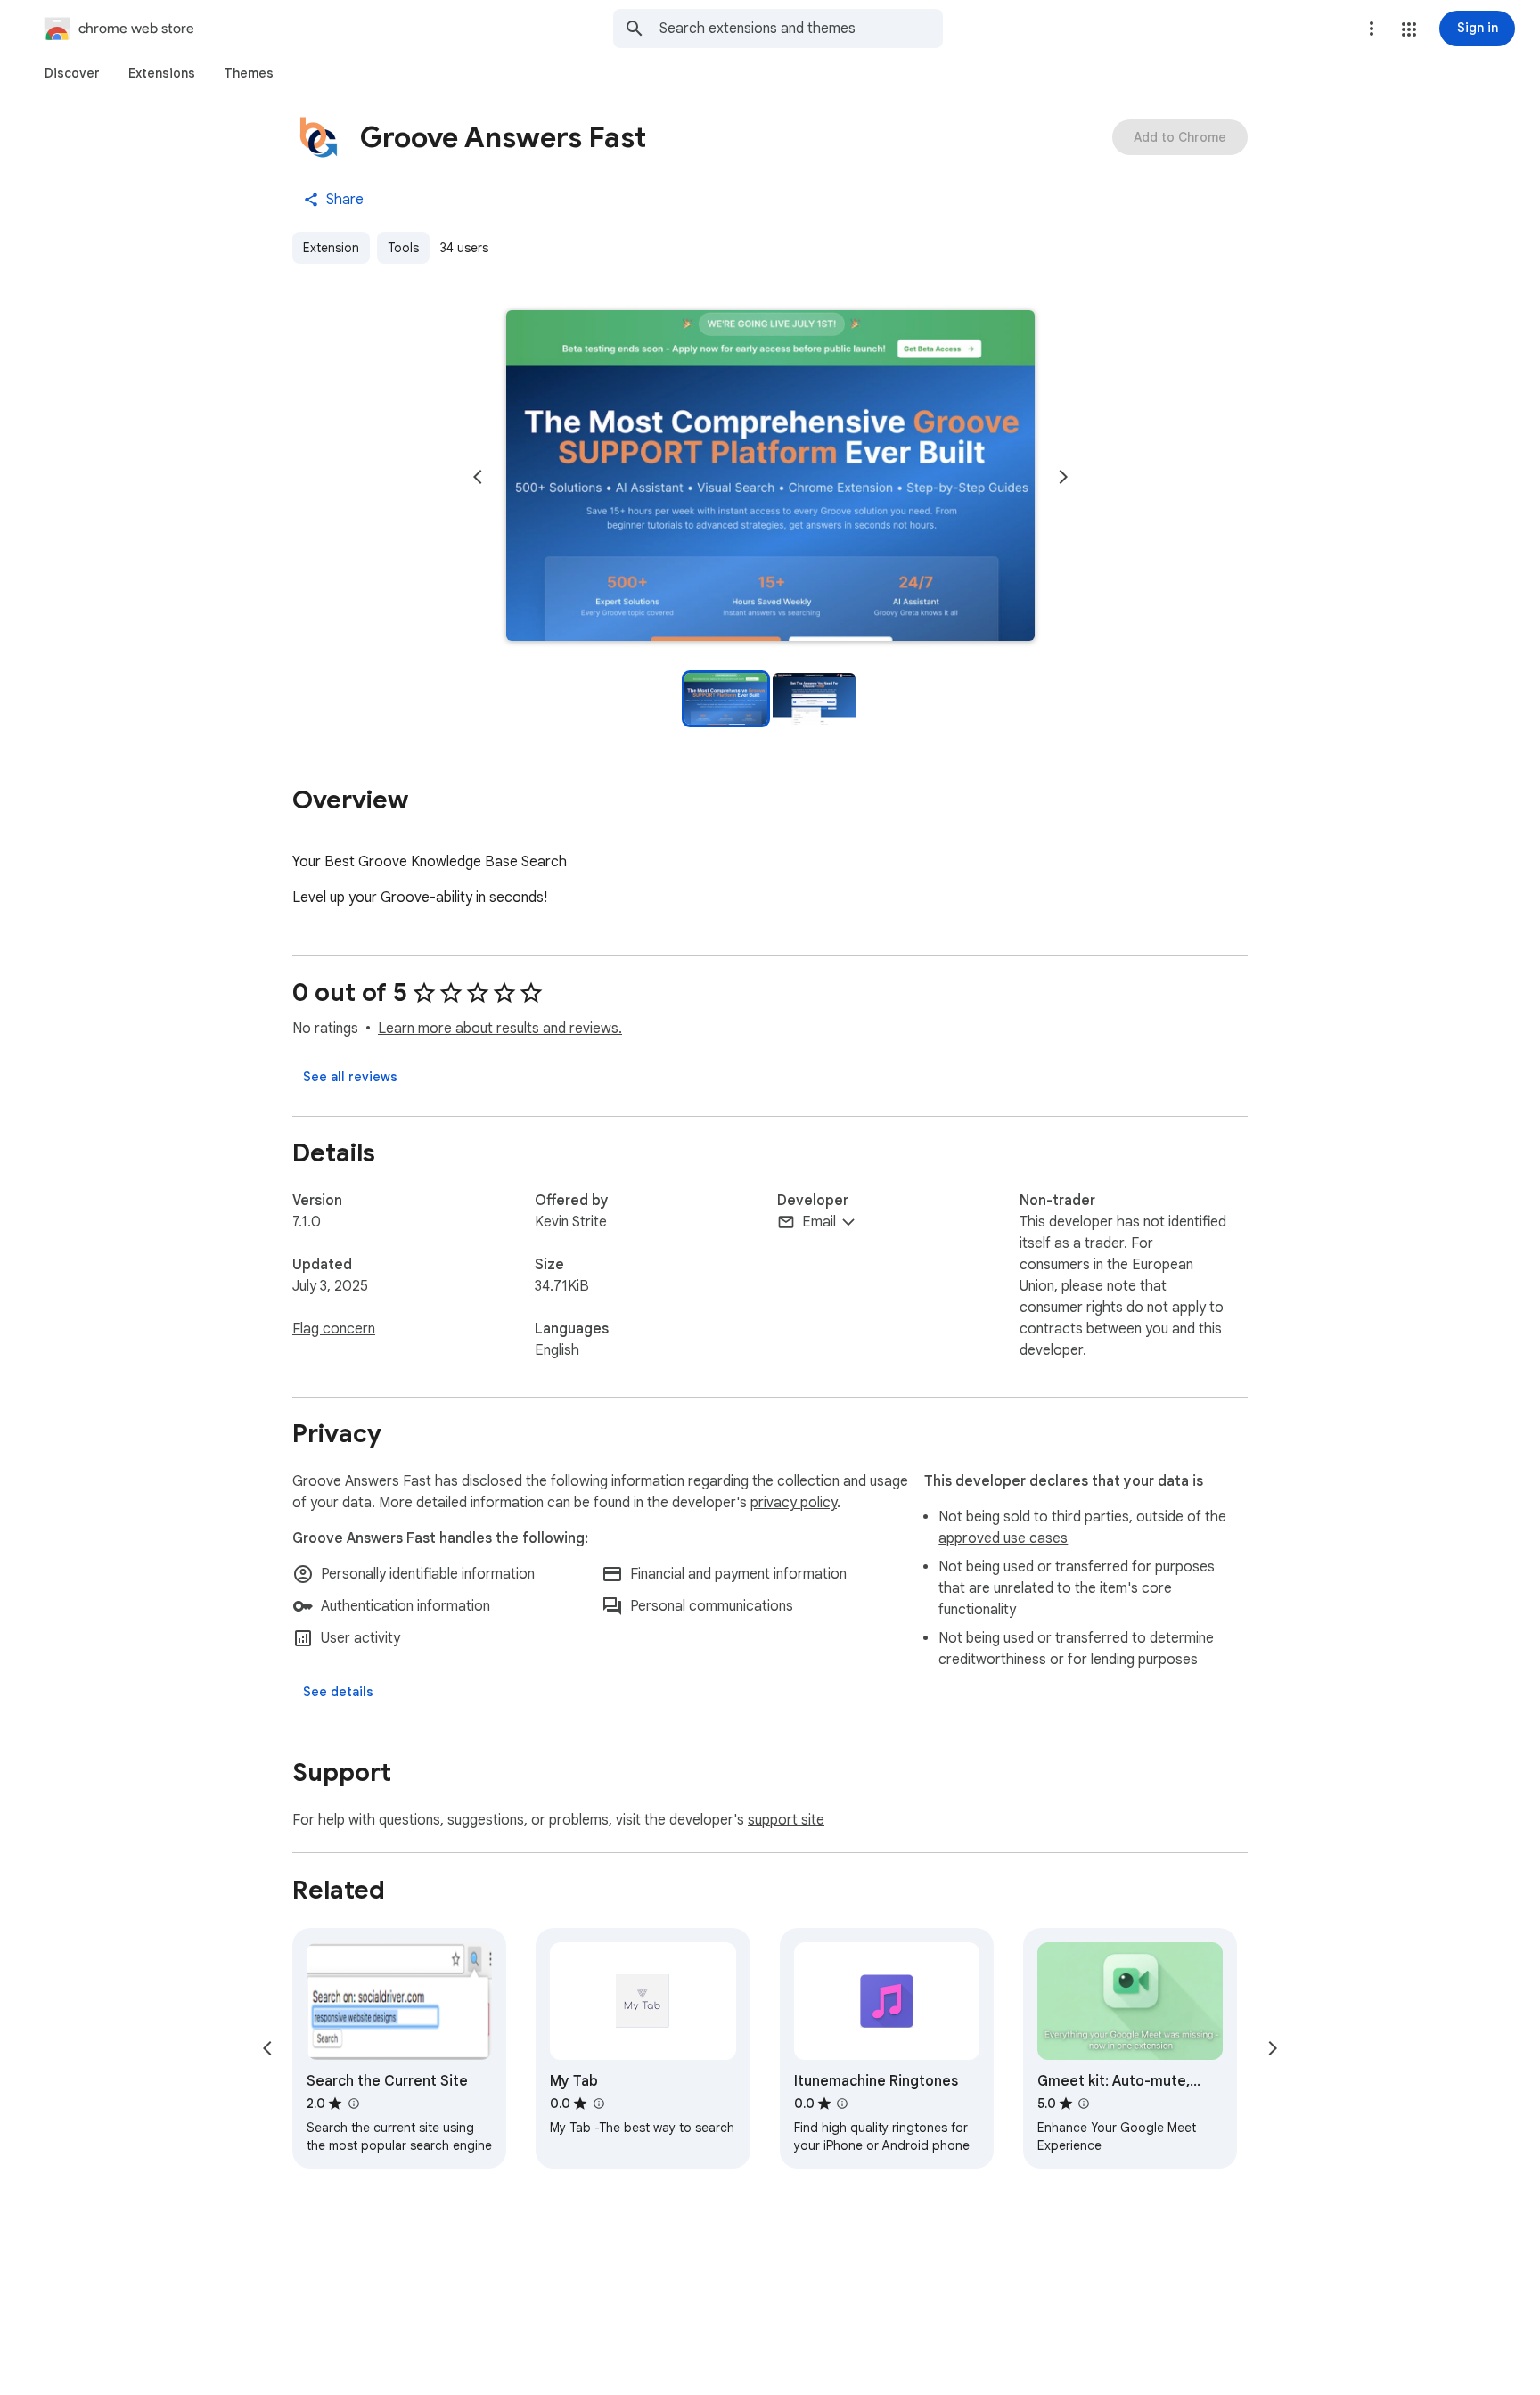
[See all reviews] (350, 1077)
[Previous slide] (478, 477)
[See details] (338, 1692)
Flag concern (334, 1329)
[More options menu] (1372, 29)
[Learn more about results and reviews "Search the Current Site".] (353, 2104)
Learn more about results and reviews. (500, 1029)
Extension (331, 248)
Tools (403, 248)
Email (819, 1222)
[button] (1409, 29)
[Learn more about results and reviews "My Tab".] (598, 2104)
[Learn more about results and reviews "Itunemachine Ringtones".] (842, 2104)
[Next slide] (1063, 477)
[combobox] (801, 29)
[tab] (72, 73)
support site (786, 1820)
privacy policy (794, 1503)
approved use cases (1003, 1538)
